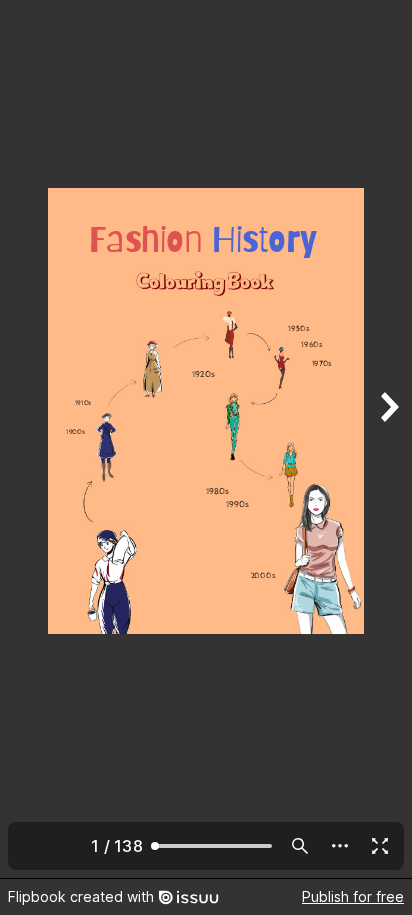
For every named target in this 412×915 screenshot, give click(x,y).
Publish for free (353, 896)
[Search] (300, 846)
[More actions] (340, 846)
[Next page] (388, 439)
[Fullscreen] (380, 846)
